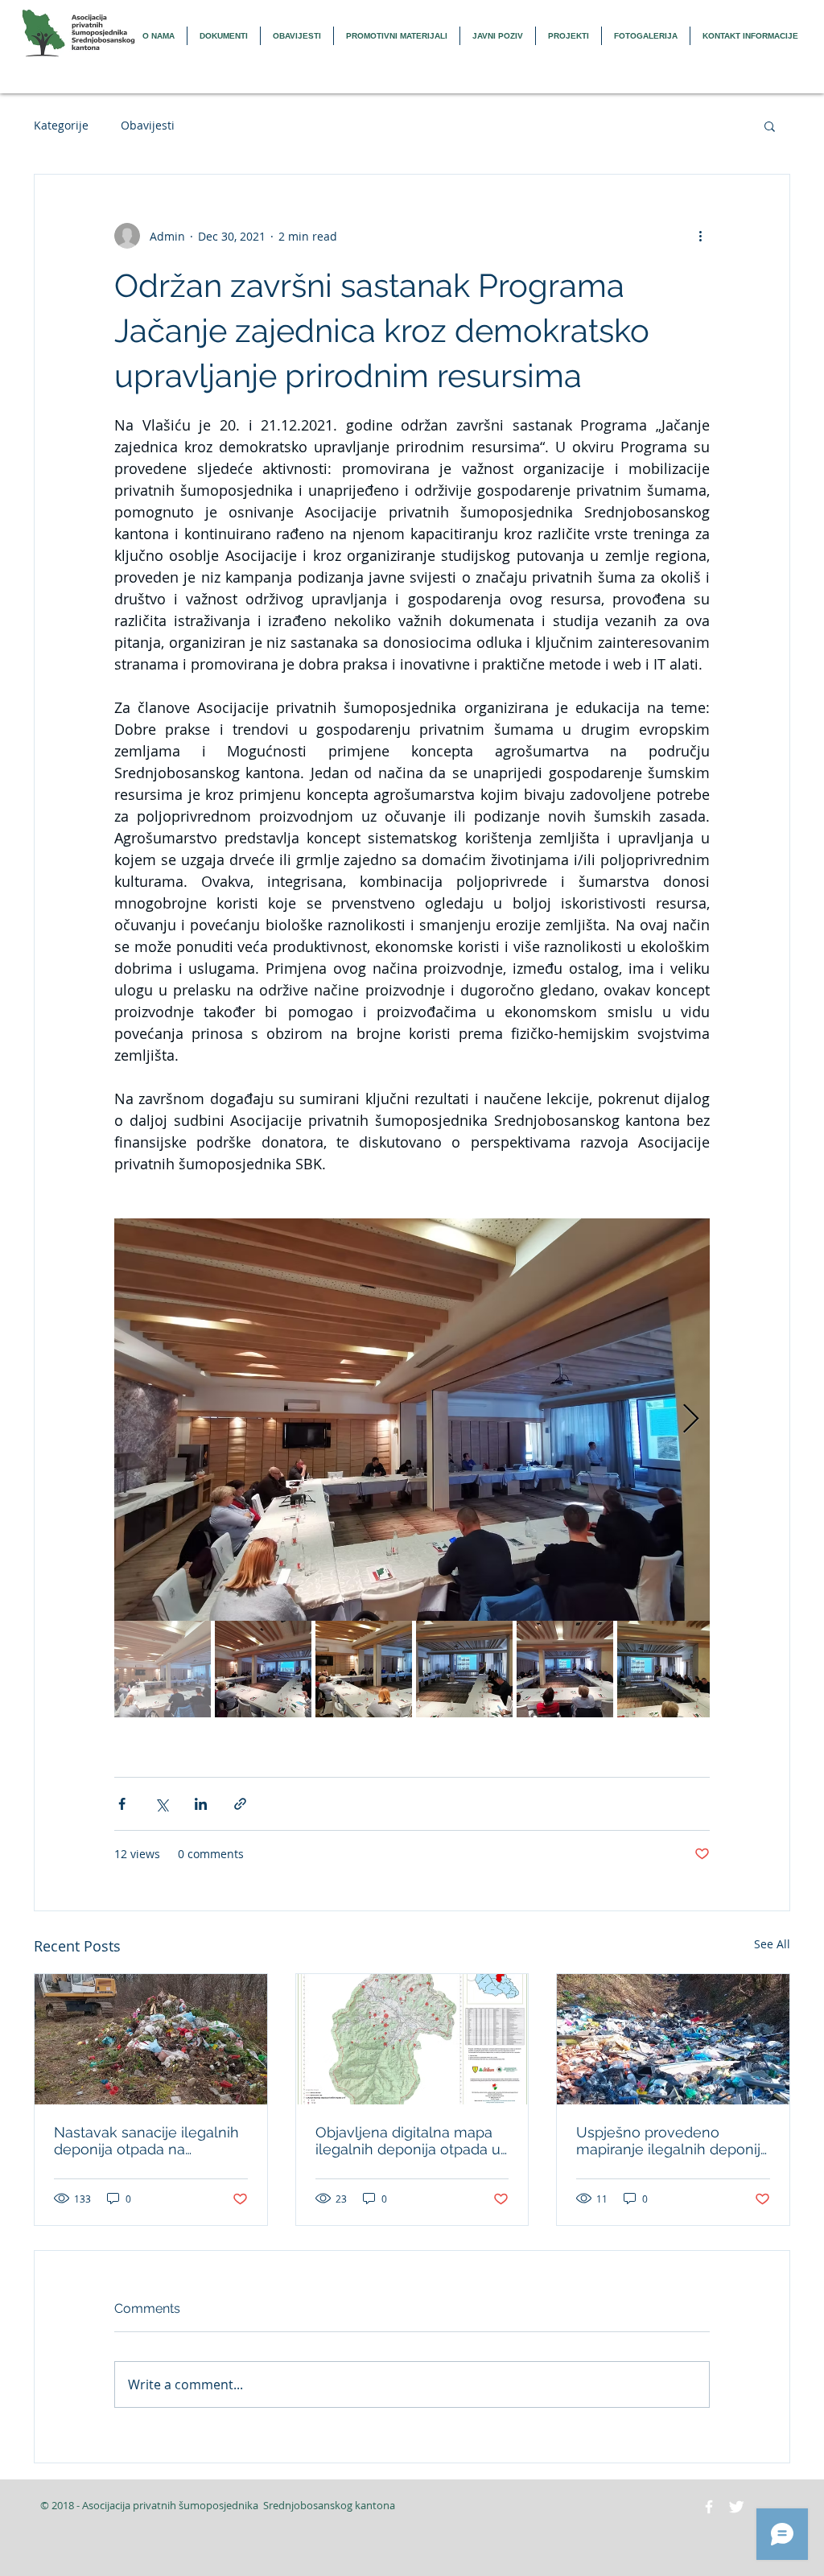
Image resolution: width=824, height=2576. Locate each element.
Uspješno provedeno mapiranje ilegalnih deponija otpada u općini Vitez (672, 2141)
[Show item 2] (263, 1669)
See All (772, 1944)
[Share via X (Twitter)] (161, 1804)
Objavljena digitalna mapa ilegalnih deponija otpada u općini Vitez (408, 2141)
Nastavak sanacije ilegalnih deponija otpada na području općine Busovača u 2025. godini (146, 2141)
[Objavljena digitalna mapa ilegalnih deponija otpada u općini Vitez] (412, 2039)
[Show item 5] (565, 1669)
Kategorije (61, 125)
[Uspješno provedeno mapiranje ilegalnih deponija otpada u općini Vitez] (673, 2039)
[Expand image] (412, 1420)
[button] (770, 126)
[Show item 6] (665, 1669)
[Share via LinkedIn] (201, 1804)
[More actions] (700, 236)
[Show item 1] (163, 1669)
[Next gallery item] (691, 1420)
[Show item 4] (464, 1669)
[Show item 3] (364, 1669)
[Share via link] (240, 1804)
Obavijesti (148, 125)
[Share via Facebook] (122, 1804)
